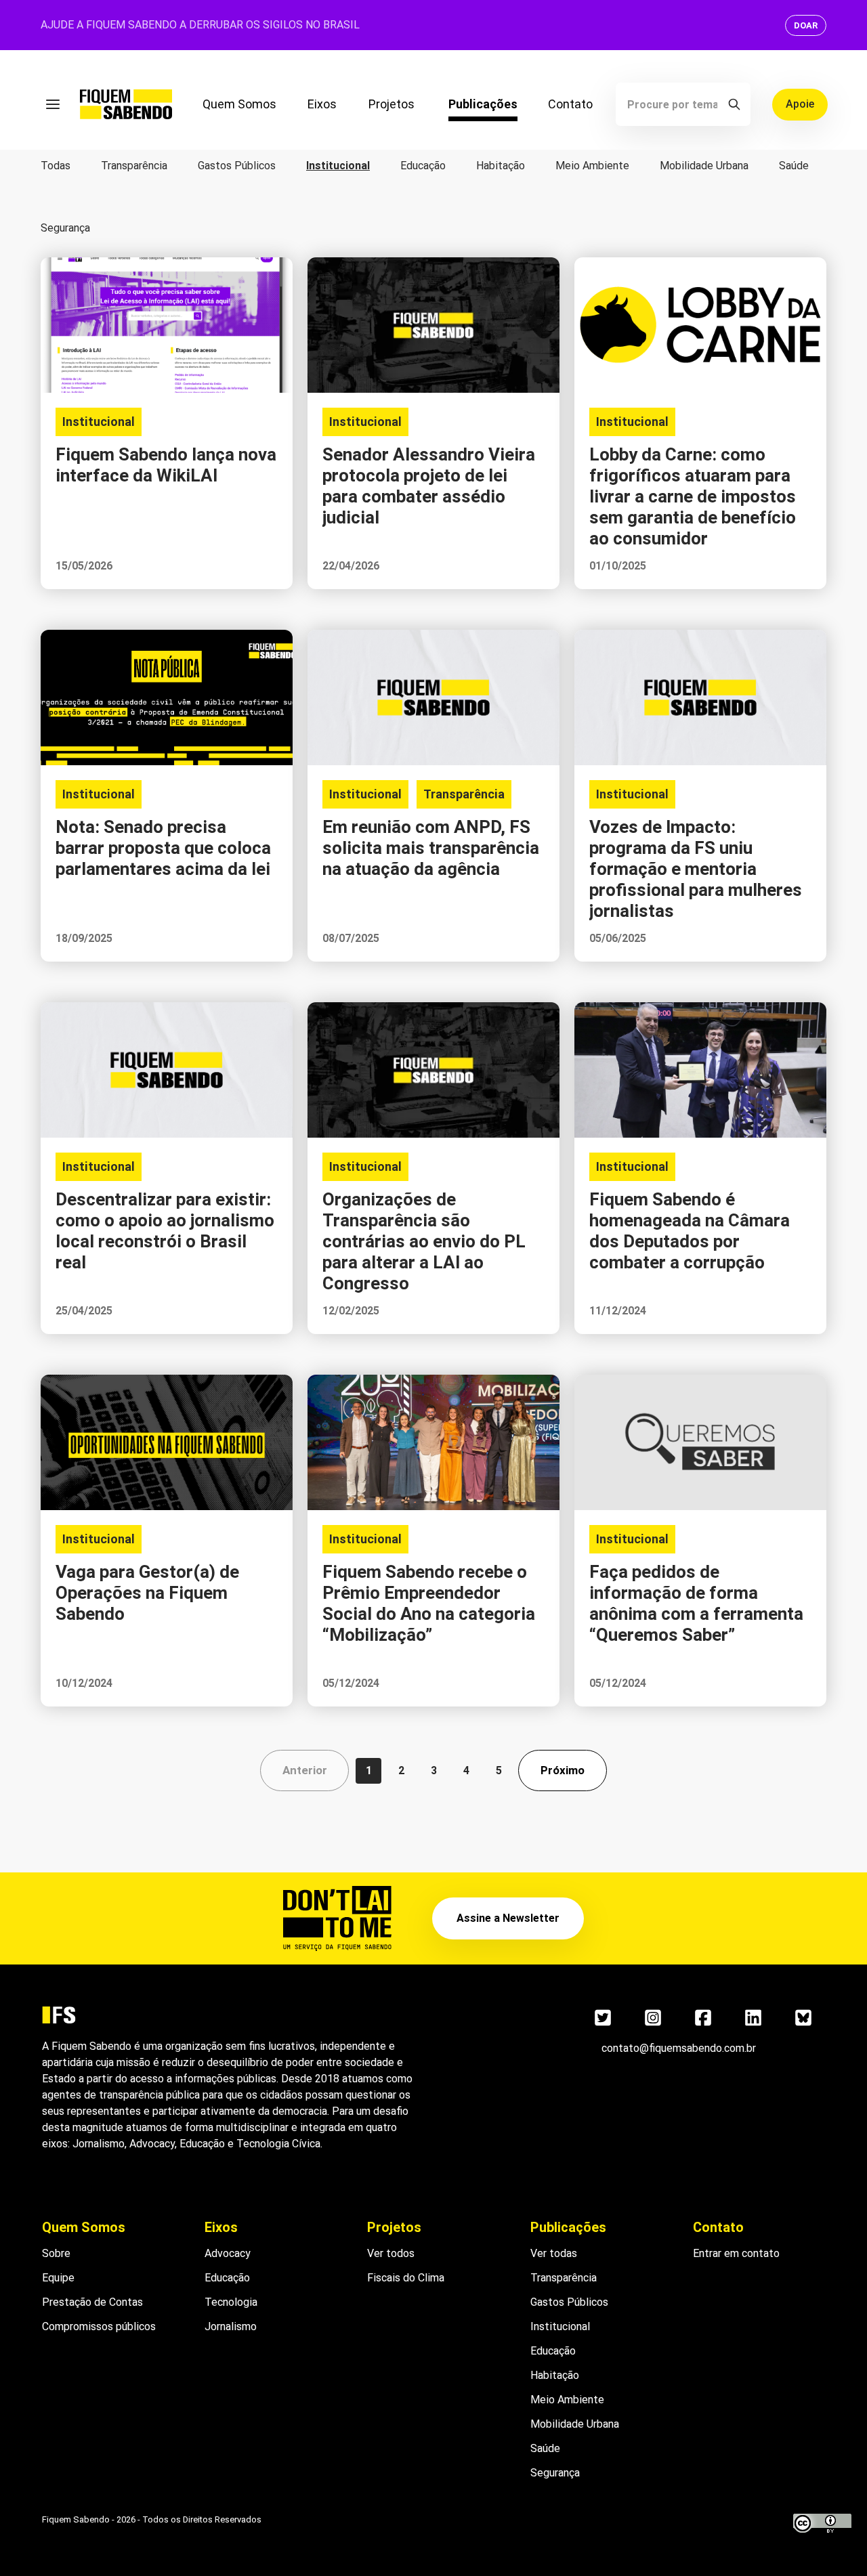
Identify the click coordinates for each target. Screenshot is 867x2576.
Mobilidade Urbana (704, 166)
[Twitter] (603, 2017)
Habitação (501, 166)
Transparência (134, 166)
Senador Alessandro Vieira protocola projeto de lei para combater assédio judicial (429, 486)
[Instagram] (653, 2017)
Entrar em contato (736, 2253)
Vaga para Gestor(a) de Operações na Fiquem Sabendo (147, 1593)
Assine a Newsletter (508, 1918)
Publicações (483, 104)
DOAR (806, 25)
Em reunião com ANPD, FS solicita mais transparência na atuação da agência (431, 848)
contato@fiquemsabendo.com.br (679, 2048)
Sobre (56, 2253)
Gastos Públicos (237, 166)
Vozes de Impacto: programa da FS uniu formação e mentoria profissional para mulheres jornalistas (696, 869)
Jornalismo (231, 2326)
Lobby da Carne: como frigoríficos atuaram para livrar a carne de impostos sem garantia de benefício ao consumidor (693, 496)
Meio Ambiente (592, 166)
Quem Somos (239, 104)
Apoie (800, 104)
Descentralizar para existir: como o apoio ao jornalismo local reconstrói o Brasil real (165, 1231)
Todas (56, 166)
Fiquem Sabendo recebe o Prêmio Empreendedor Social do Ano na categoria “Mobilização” (429, 1603)
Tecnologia (231, 2302)
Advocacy (228, 2253)
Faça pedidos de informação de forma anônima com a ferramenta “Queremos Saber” (696, 1603)
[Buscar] (734, 104)
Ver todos (391, 2253)
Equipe (58, 2278)
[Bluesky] (803, 2017)
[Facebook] (703, 2017)
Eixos (322, 104)
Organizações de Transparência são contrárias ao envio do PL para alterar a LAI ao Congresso (424, 1241)
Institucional (338, 166)
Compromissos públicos (99, 2326)
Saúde (794, 166)
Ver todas (554, 2253)
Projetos (392, 104)
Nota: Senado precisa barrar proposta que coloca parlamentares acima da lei (163, 848)
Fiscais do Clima (406, 2278)
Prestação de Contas (92, 2302)
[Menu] (53, 104)
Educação (423, 166)
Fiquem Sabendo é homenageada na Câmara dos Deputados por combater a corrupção (690, 1231)
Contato (570, 104)
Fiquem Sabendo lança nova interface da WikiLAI (166, 465)
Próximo (563, 1770)
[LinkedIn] (753, 2017)
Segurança (65, 228)
